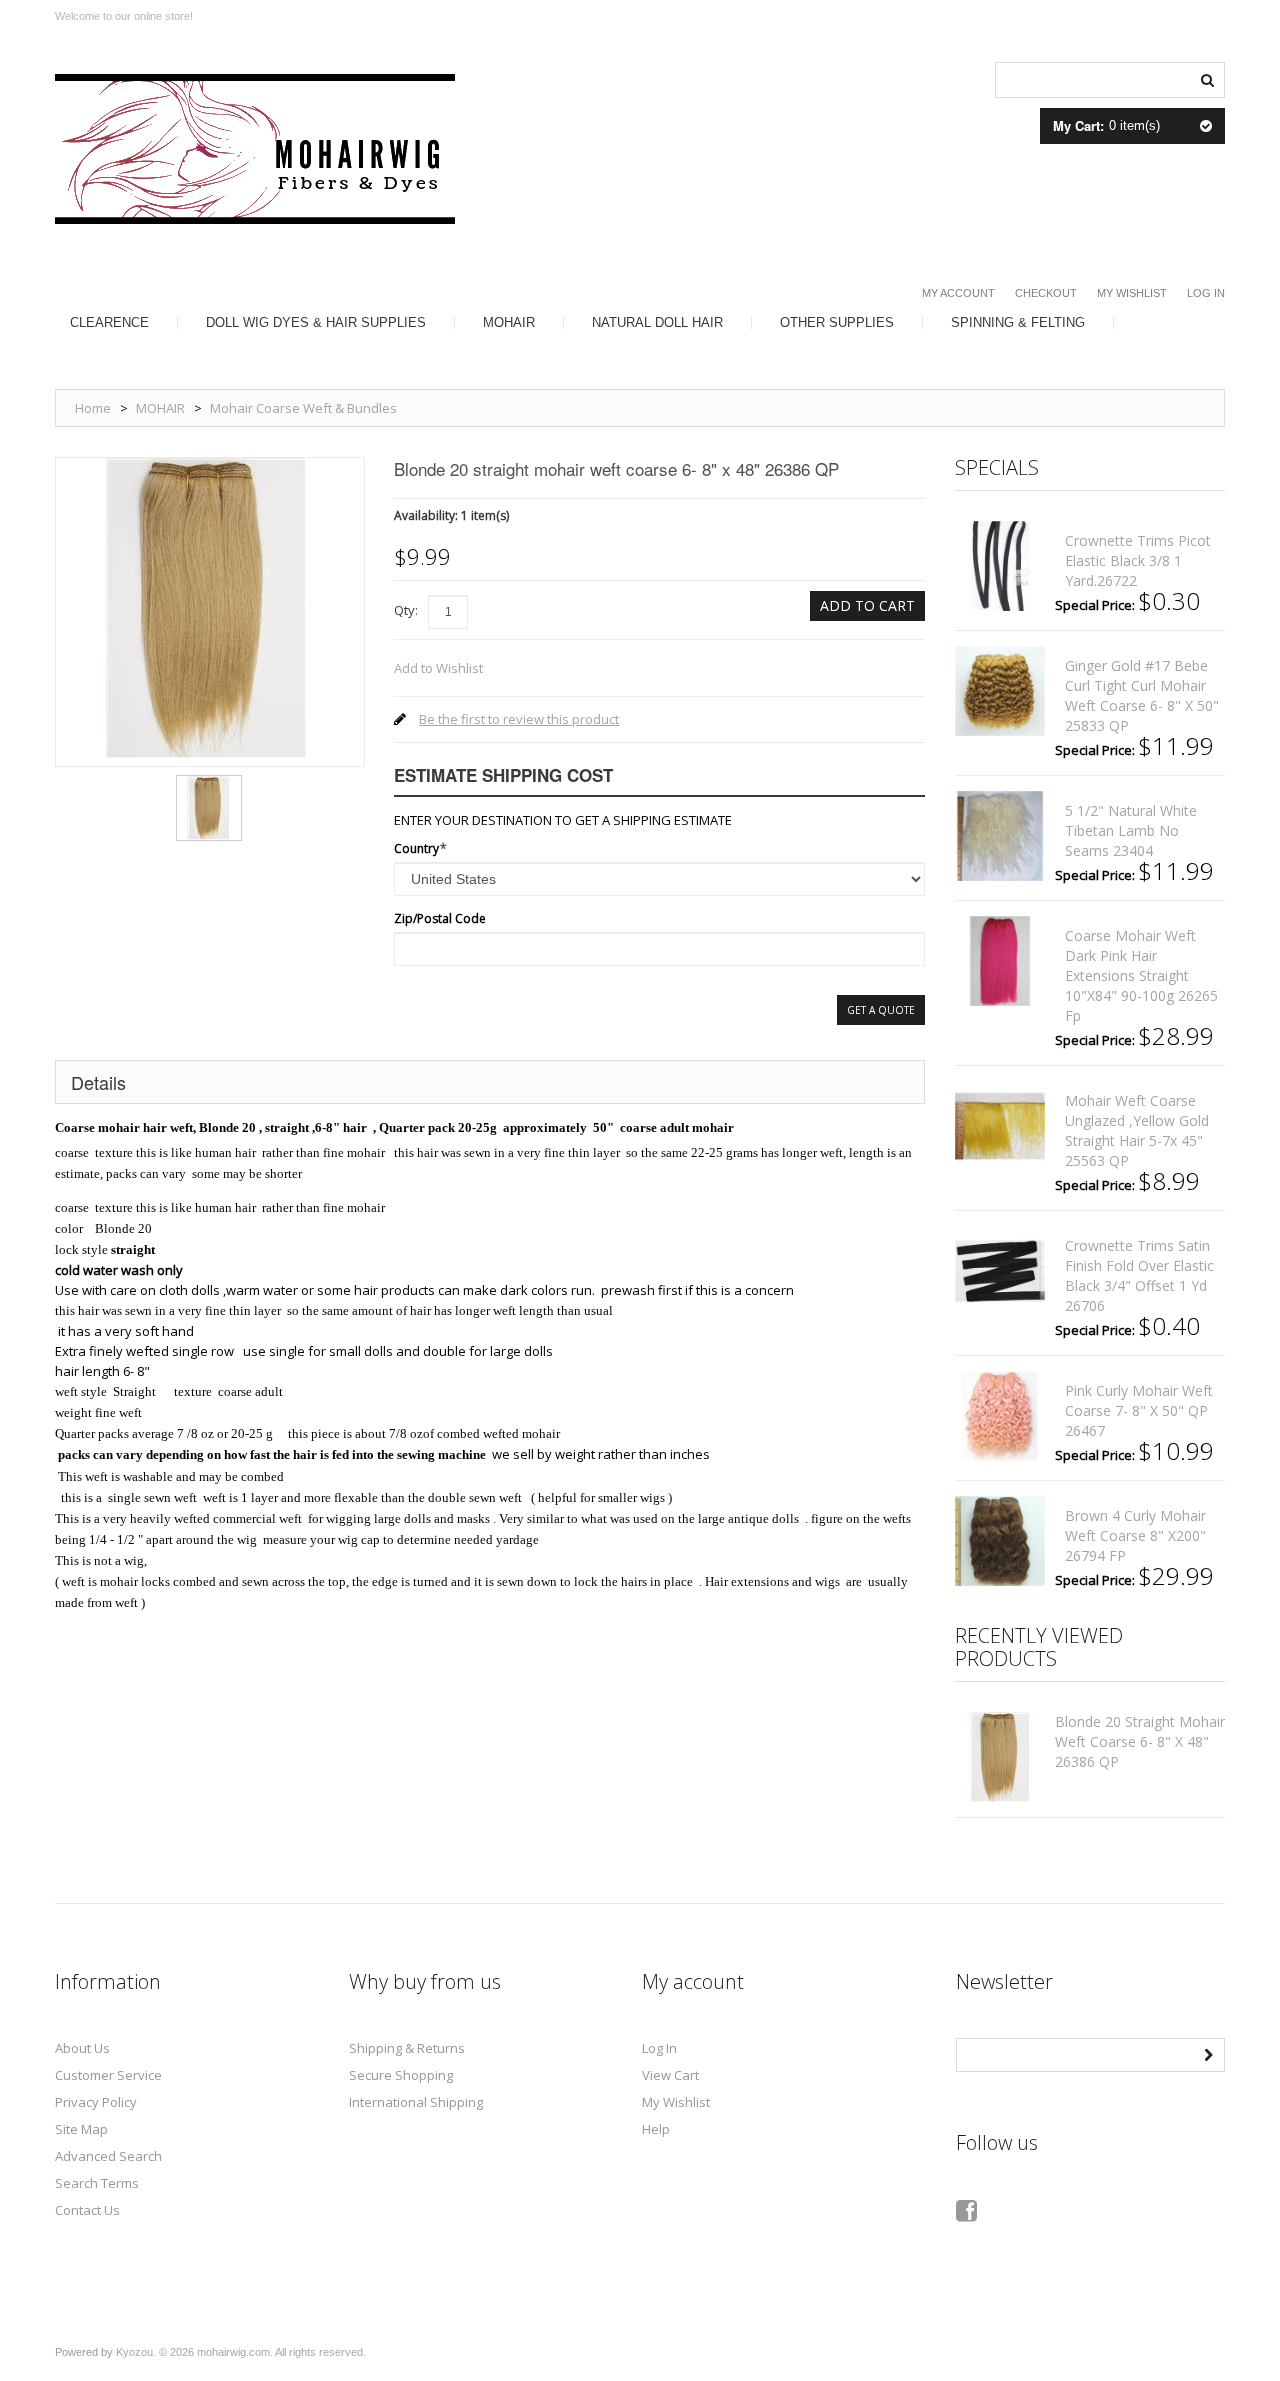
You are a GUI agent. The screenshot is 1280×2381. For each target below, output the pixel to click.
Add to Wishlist (438, 668)
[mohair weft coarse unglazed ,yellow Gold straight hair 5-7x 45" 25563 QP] (1000, 1126)
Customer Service (108, 2075)
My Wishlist (1132, 293)
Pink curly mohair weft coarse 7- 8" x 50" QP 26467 (1139, 1410)
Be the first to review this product (519, 719)
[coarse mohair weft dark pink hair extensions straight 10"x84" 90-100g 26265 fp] (1000, 961)
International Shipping (416, 2102)
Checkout (1046, 293)
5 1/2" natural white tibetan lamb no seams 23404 (1131, 830)
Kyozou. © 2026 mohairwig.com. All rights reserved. (241, 2352)
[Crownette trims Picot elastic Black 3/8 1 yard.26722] (1000, 566)
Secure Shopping (401, 2075)
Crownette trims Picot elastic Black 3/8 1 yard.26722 (1138, 560)
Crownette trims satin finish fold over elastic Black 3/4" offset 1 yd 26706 (1139, 1275)
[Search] (1207, 78)
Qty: (406, 610)
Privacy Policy (96, 2102)
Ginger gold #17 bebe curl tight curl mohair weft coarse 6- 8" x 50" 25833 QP (1142, 695)
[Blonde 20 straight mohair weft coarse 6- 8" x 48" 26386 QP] (209, 782)
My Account (958, 293)
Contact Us (87, 2210)
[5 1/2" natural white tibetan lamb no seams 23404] (1000, 836)
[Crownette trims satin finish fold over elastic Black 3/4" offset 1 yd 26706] (1000, 1271)
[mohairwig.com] (255, 149)
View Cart (670, 2075)
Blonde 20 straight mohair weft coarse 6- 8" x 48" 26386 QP (1140, 1741)
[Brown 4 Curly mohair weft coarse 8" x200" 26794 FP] (1000, 1541)
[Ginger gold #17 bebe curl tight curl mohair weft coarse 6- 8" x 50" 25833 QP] (1000, 691)
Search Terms (97, 2183)
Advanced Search (108, 2156)
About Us (82, 2048)
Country (416, 848)
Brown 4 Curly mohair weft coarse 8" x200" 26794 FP (1135, 1535)
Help (656, 2129)
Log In (1206, 293)
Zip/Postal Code (440, 918)
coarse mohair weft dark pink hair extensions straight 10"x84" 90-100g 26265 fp (1141, 975)
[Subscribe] (1208, 2053)
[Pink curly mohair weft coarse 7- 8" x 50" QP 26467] (1000, 1416)
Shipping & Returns (407, 2048)
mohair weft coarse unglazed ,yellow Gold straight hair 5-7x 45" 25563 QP (1137, 1130)
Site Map (81, 2129)
